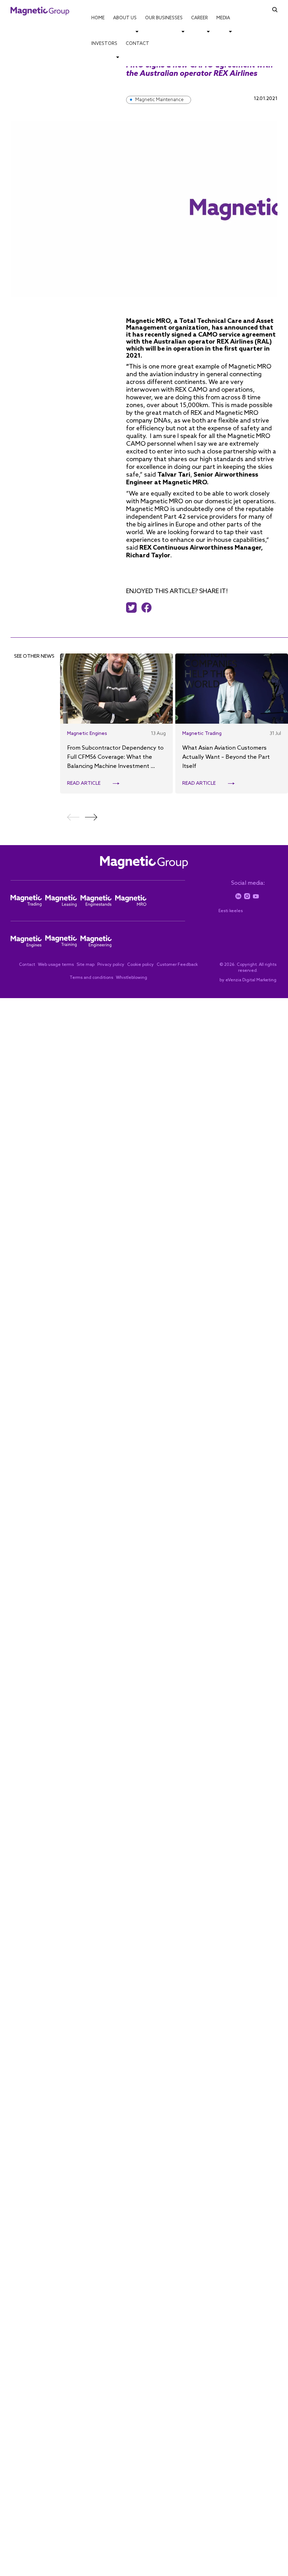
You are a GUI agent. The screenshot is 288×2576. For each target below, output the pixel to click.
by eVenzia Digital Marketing (248, 980)
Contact (138, 44)
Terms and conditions (91, 978)
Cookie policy (140, 965)
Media (223, 18)
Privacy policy (111, 965)
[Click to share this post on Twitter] (133, 608)
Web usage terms (56, 965)
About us (125, 18)
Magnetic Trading (202, 734)
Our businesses (164, 18)
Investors (104, 44)
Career (199, 18)
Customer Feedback (177, 965)
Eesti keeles (231, 911)
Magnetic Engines (87, 734)
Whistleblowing (132, 978)
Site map (86, 965)
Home (98, 18)
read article (84, 784)
